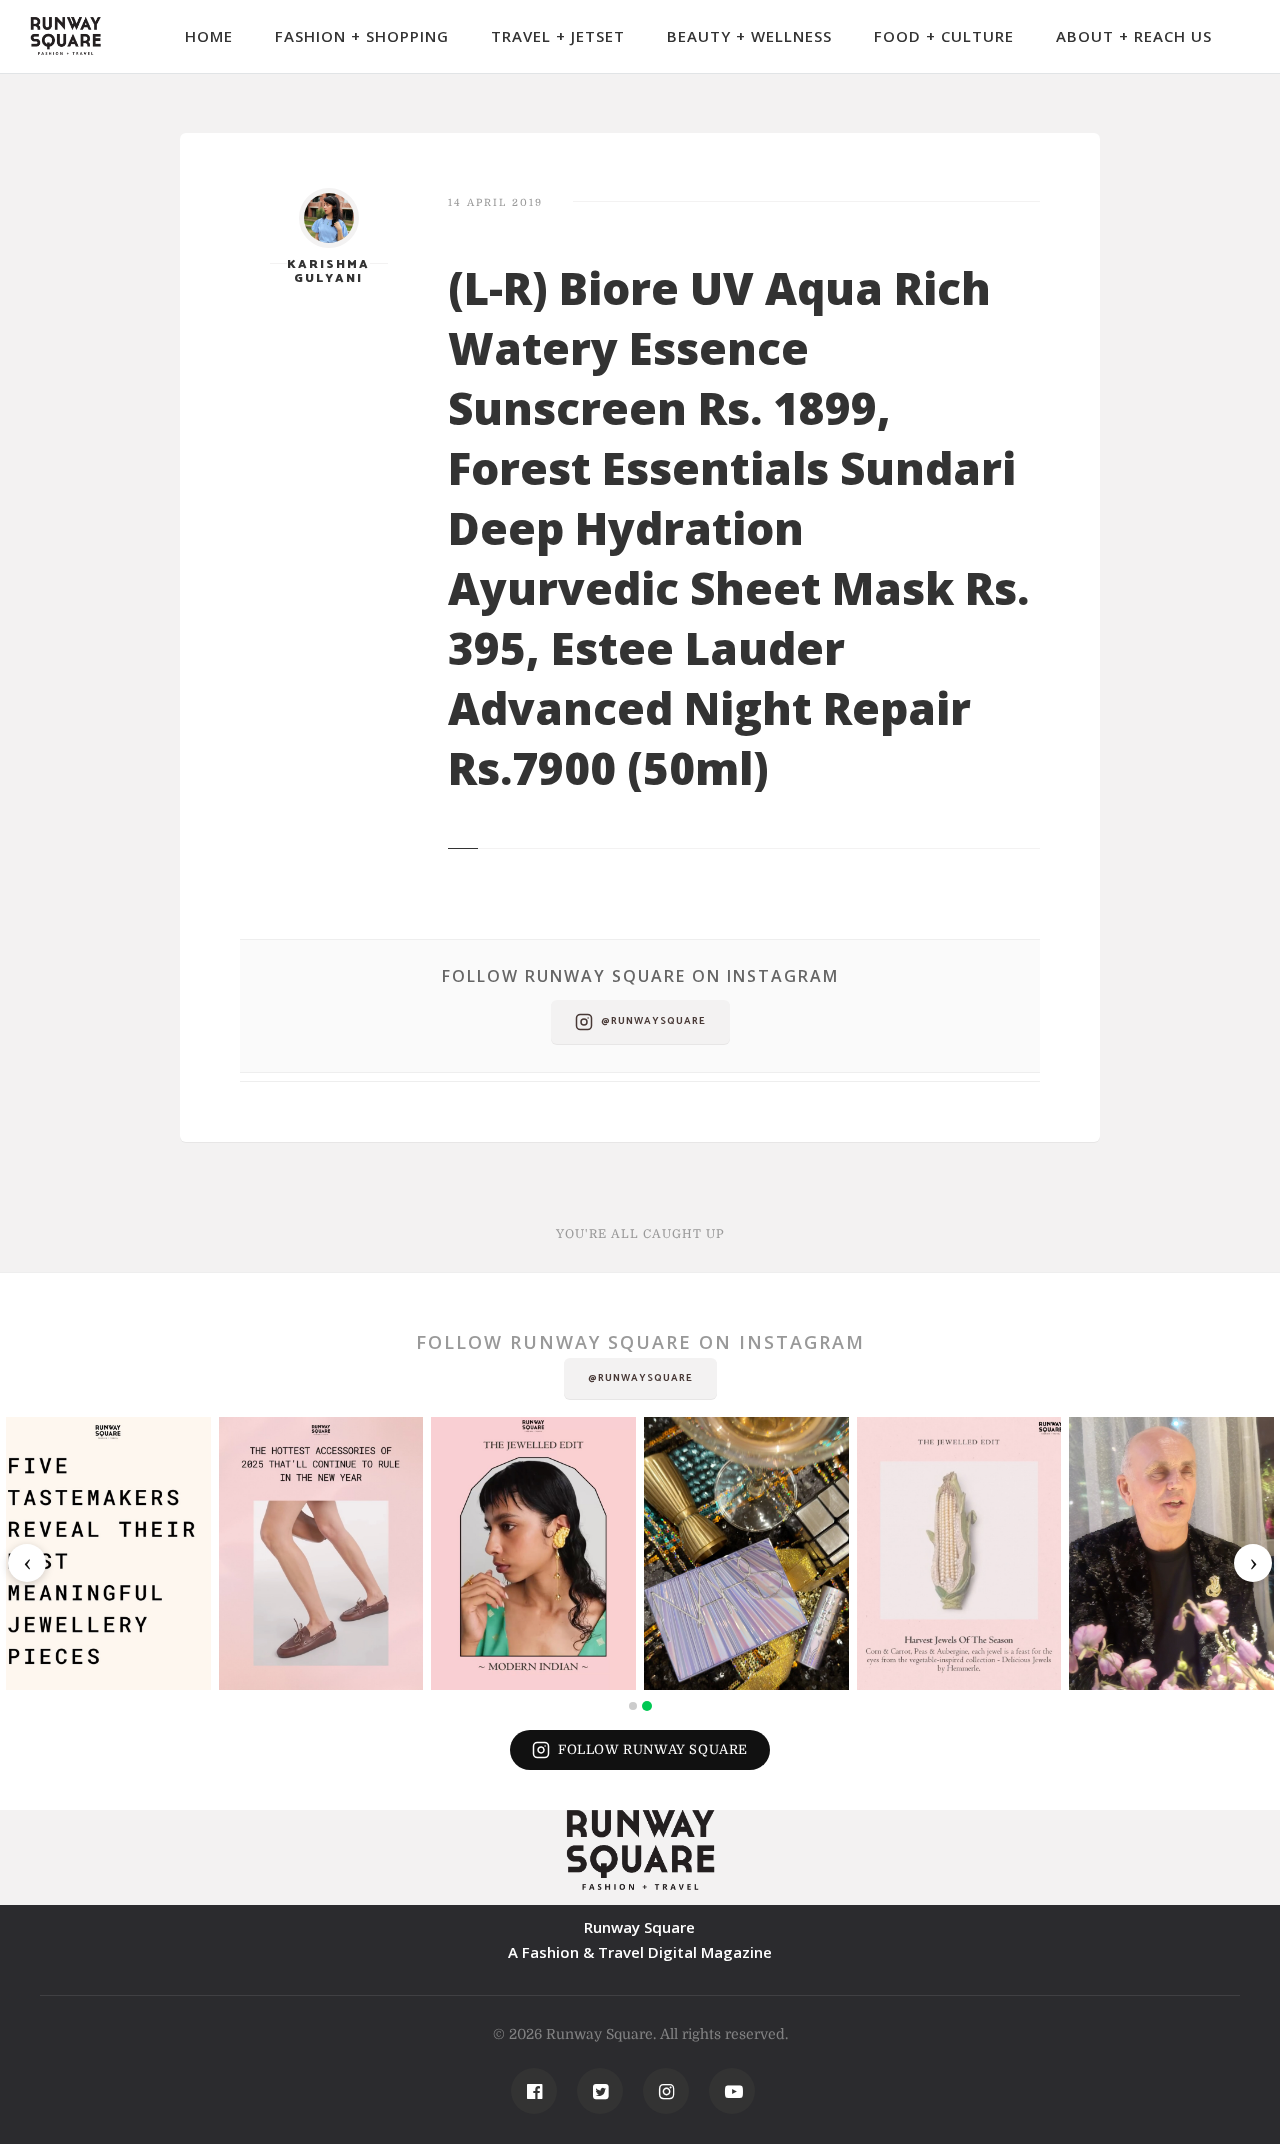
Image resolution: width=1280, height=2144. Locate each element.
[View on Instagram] (108, 1553)
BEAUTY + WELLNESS (749, 36)
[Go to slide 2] (647, 1706)
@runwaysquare (653, 1021)
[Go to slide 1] (633, 1706)
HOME (209, 36)
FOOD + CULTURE (944, 36)
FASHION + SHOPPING (362, 36)
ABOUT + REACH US (1134, 36)
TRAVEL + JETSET (558, 36)
